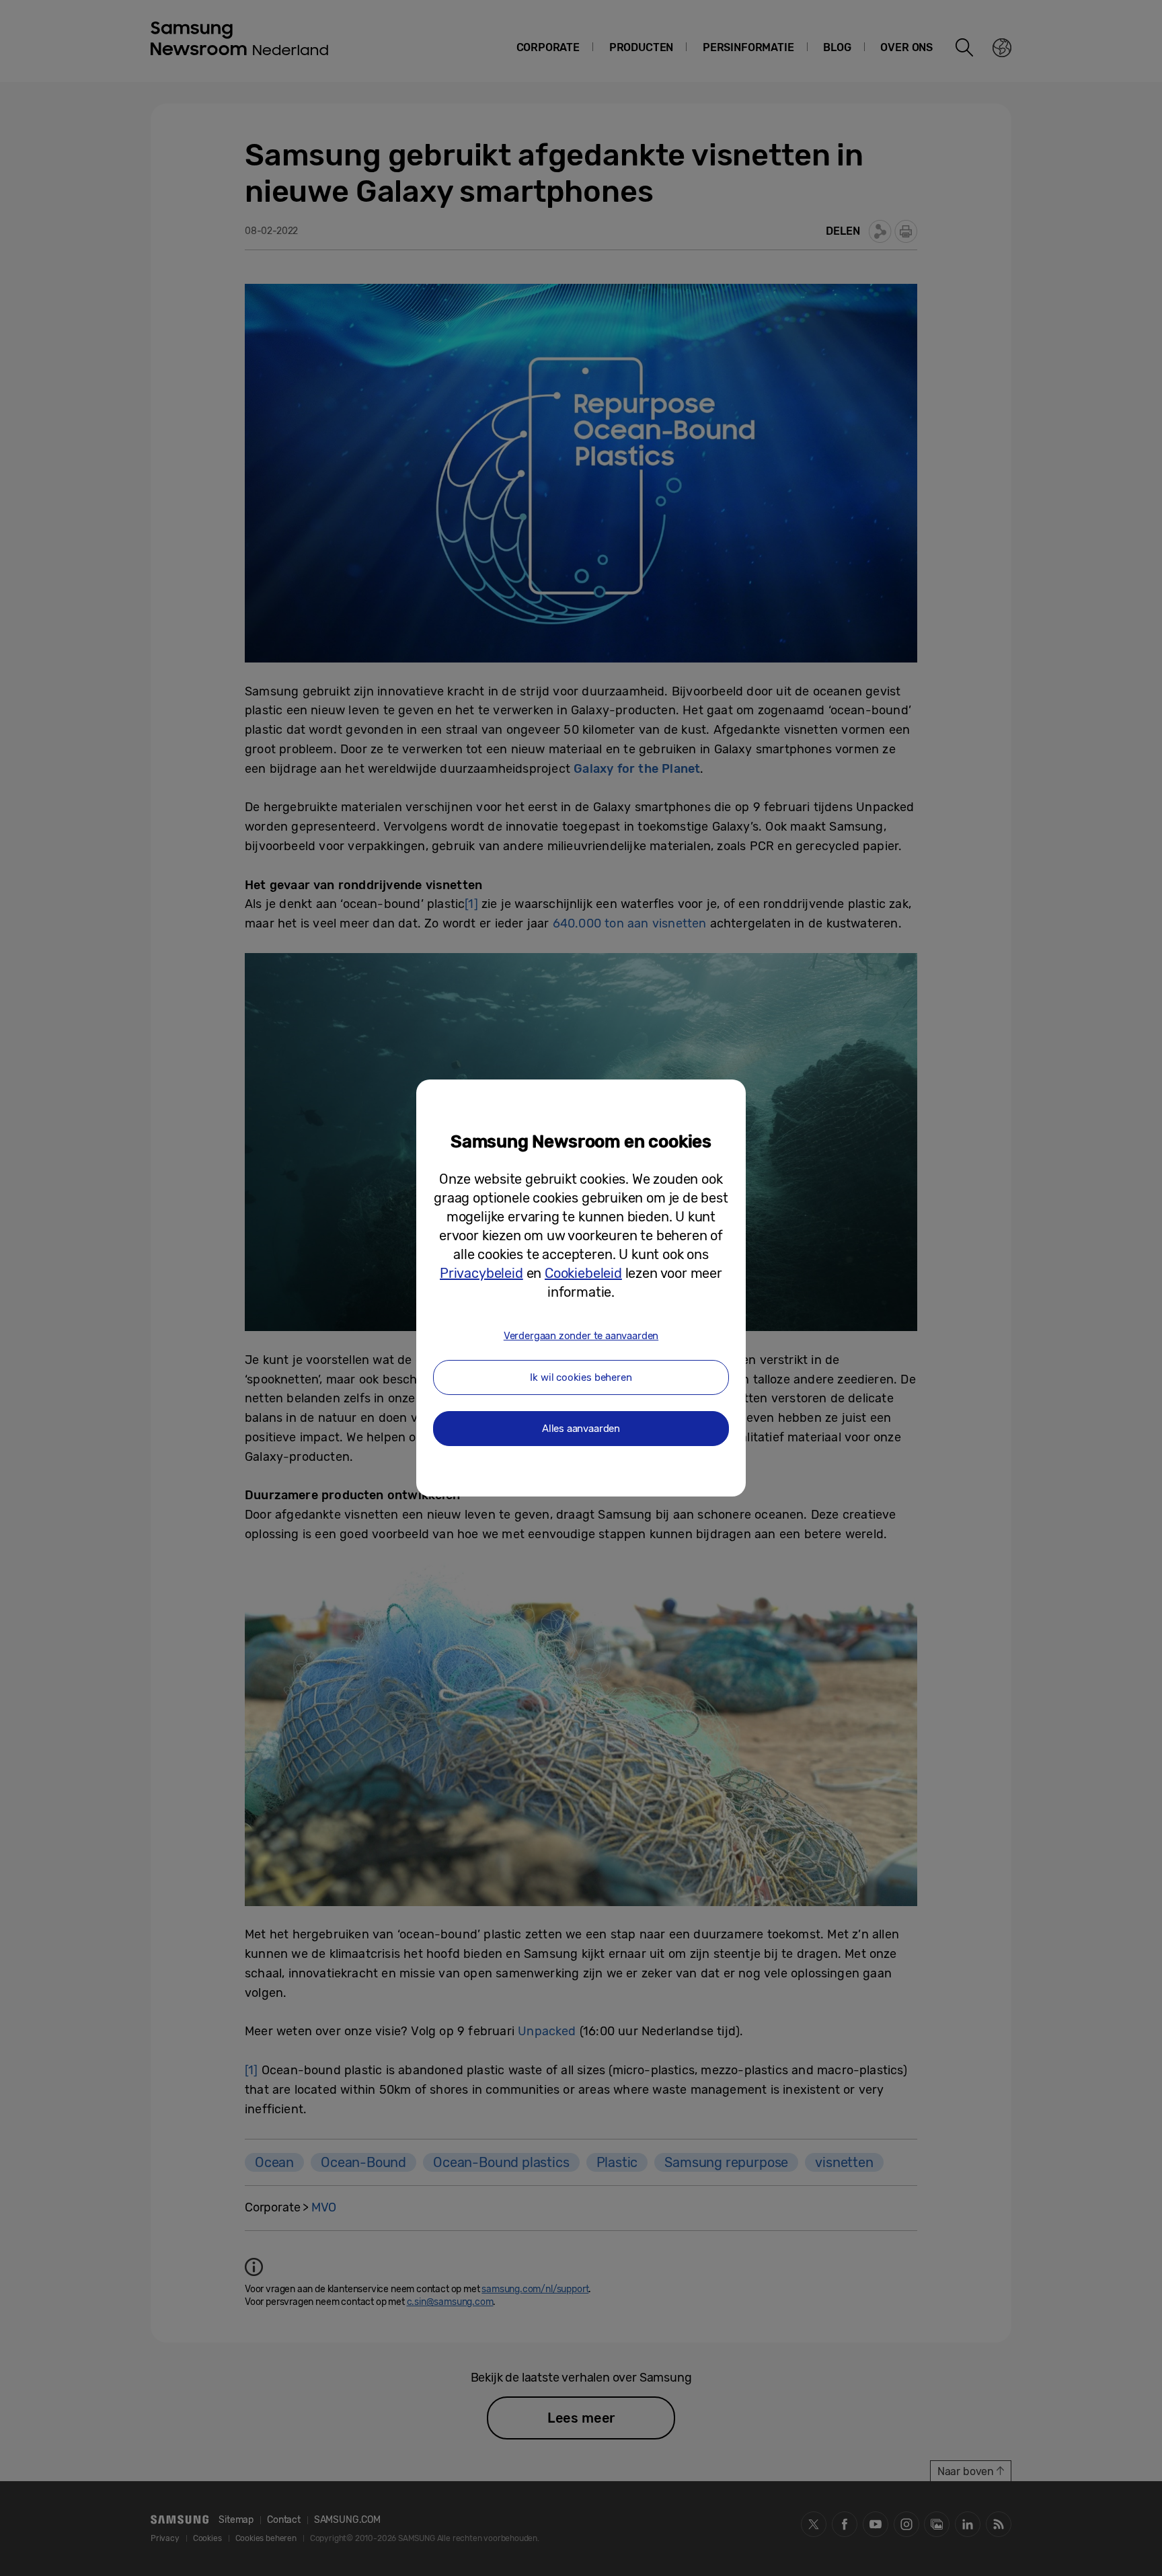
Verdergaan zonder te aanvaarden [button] (581, 1336)
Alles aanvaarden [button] (581, 1429)
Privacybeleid (481, 1273)
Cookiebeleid (583, 1273)
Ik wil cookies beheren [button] (581, 1377)
